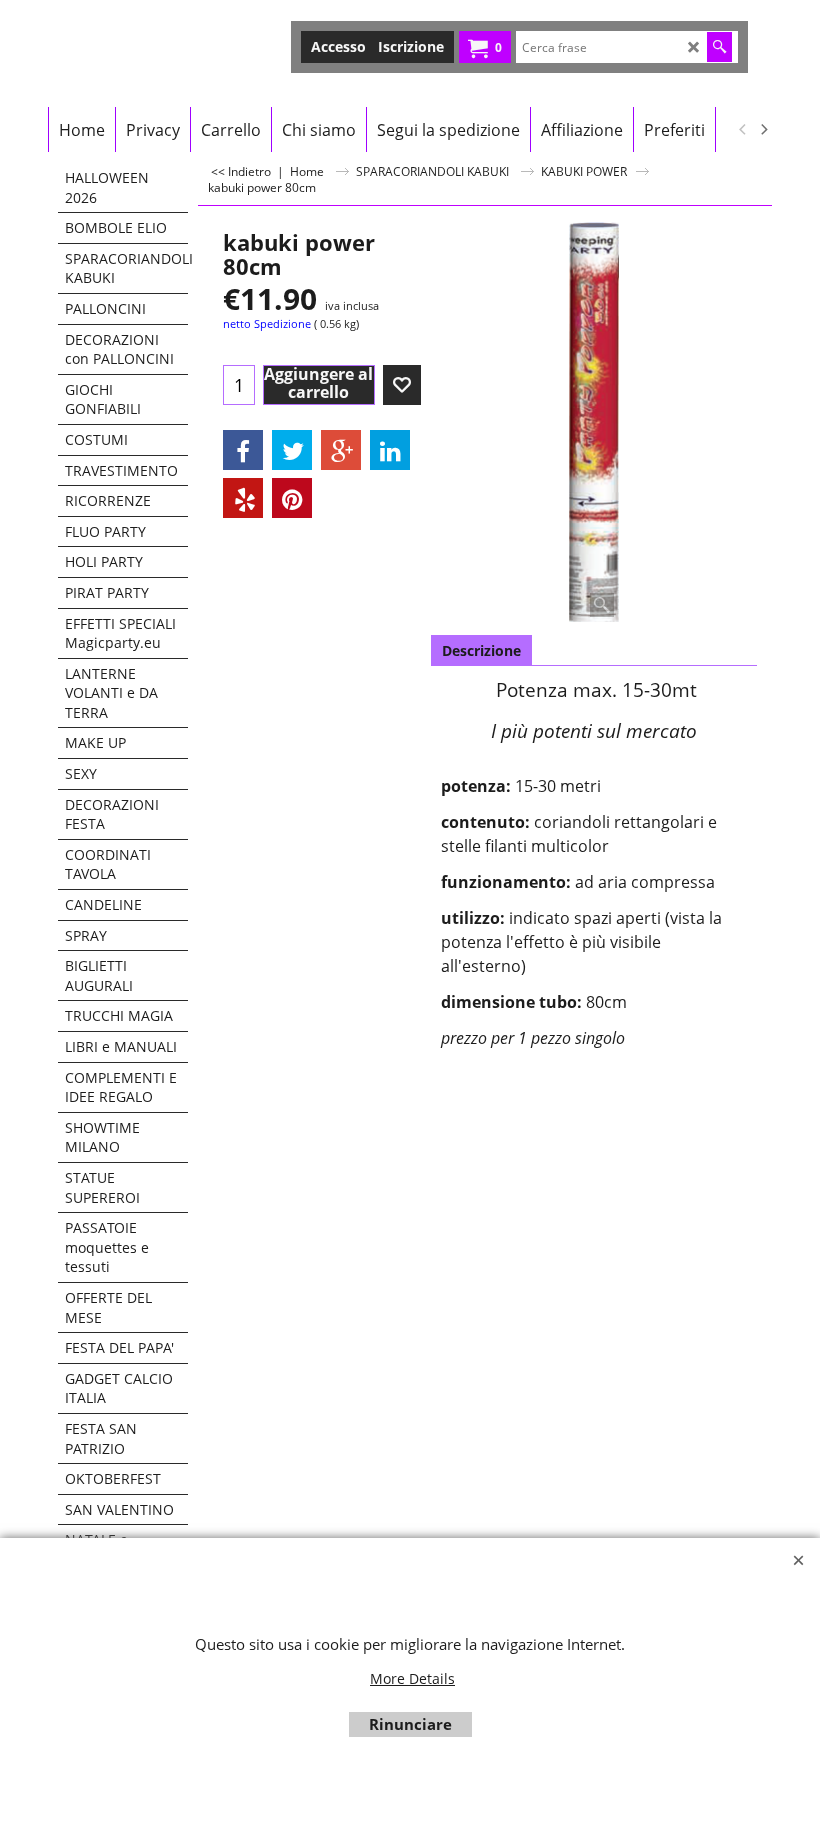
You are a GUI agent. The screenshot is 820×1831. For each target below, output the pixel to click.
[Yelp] (243, 498)
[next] (763, 130)
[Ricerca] (719, 47)
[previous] (743, 130)
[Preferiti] (402, 385)
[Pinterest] (292, 498)
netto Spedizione (267, 323)
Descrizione (481, 650)
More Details (412, 1678)
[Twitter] (292, 450)
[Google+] (341, 450)
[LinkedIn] (390, 450)
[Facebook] (243, 450)
